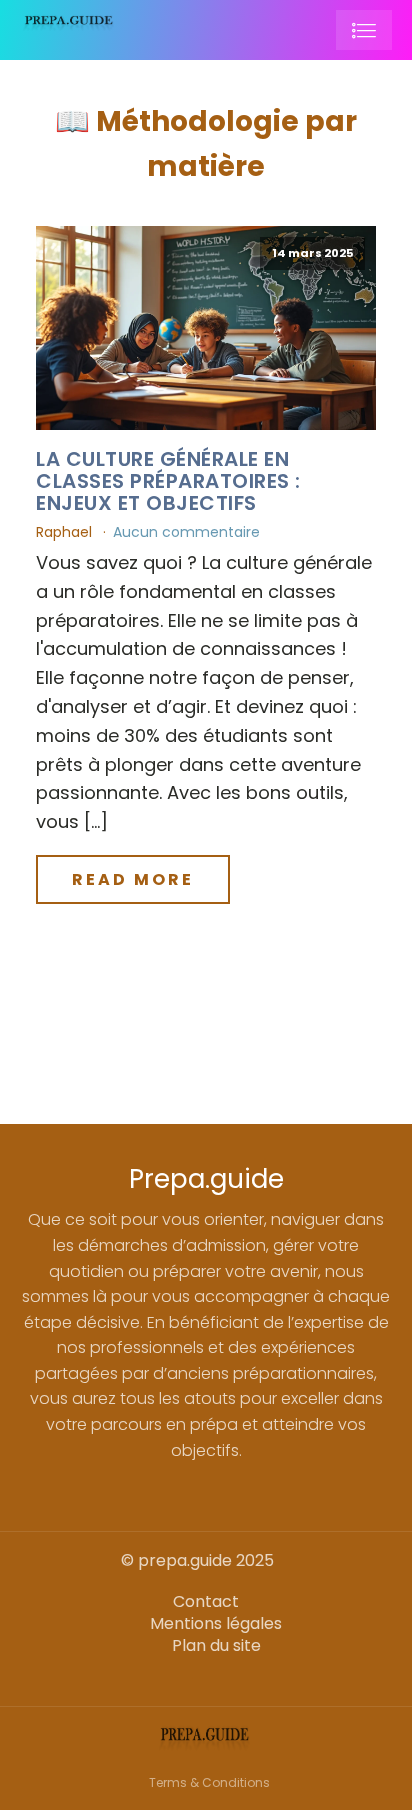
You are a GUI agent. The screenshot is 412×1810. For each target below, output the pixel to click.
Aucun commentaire (186, 532)
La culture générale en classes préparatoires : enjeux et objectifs (168, 481)
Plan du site (216, 1646)
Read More (133, 879)
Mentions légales (216, 1624)
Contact (206, 1602)
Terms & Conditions (209, 1782)
